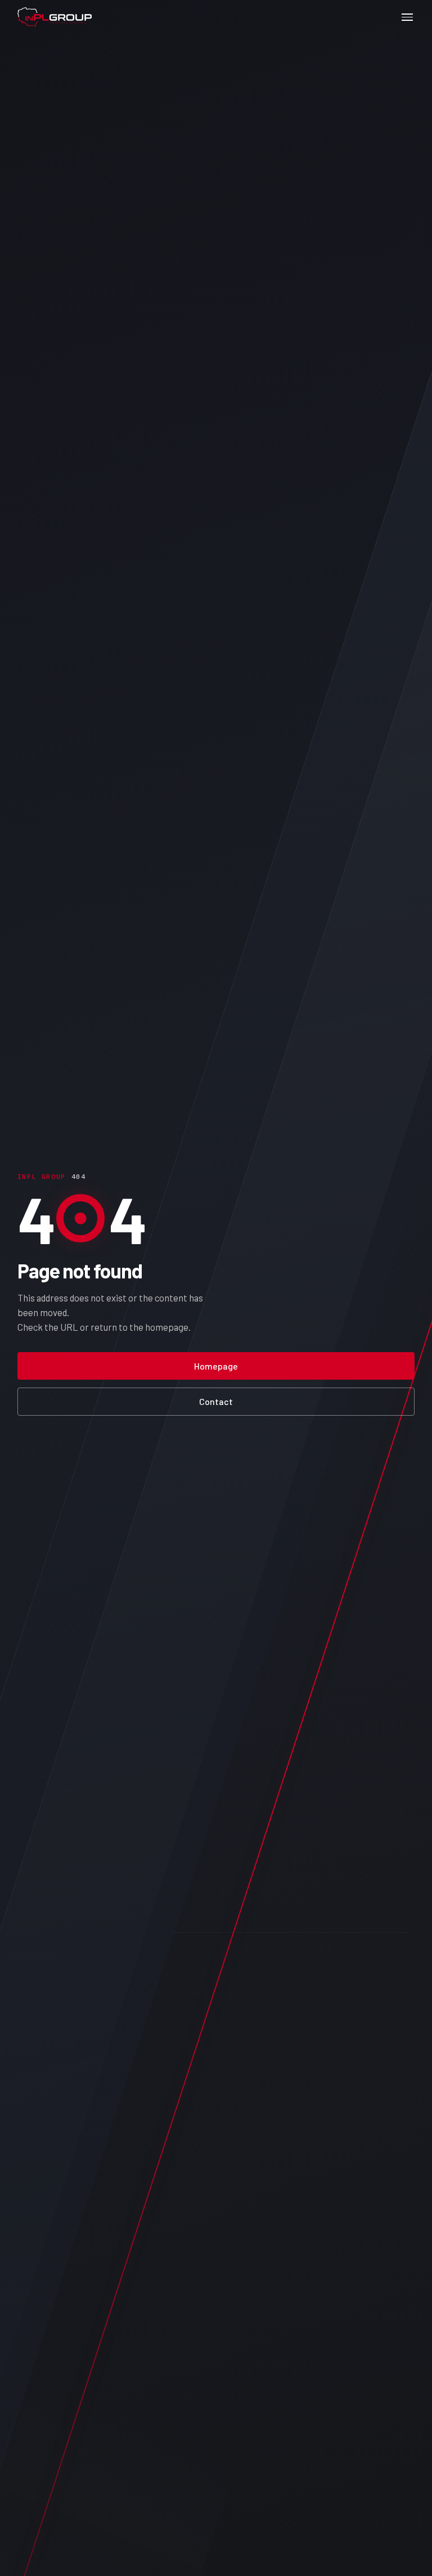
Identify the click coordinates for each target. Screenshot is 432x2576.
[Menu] (407, 17)
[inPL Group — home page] (55, 17)
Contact (216, 1401)
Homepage (216, 1366)
